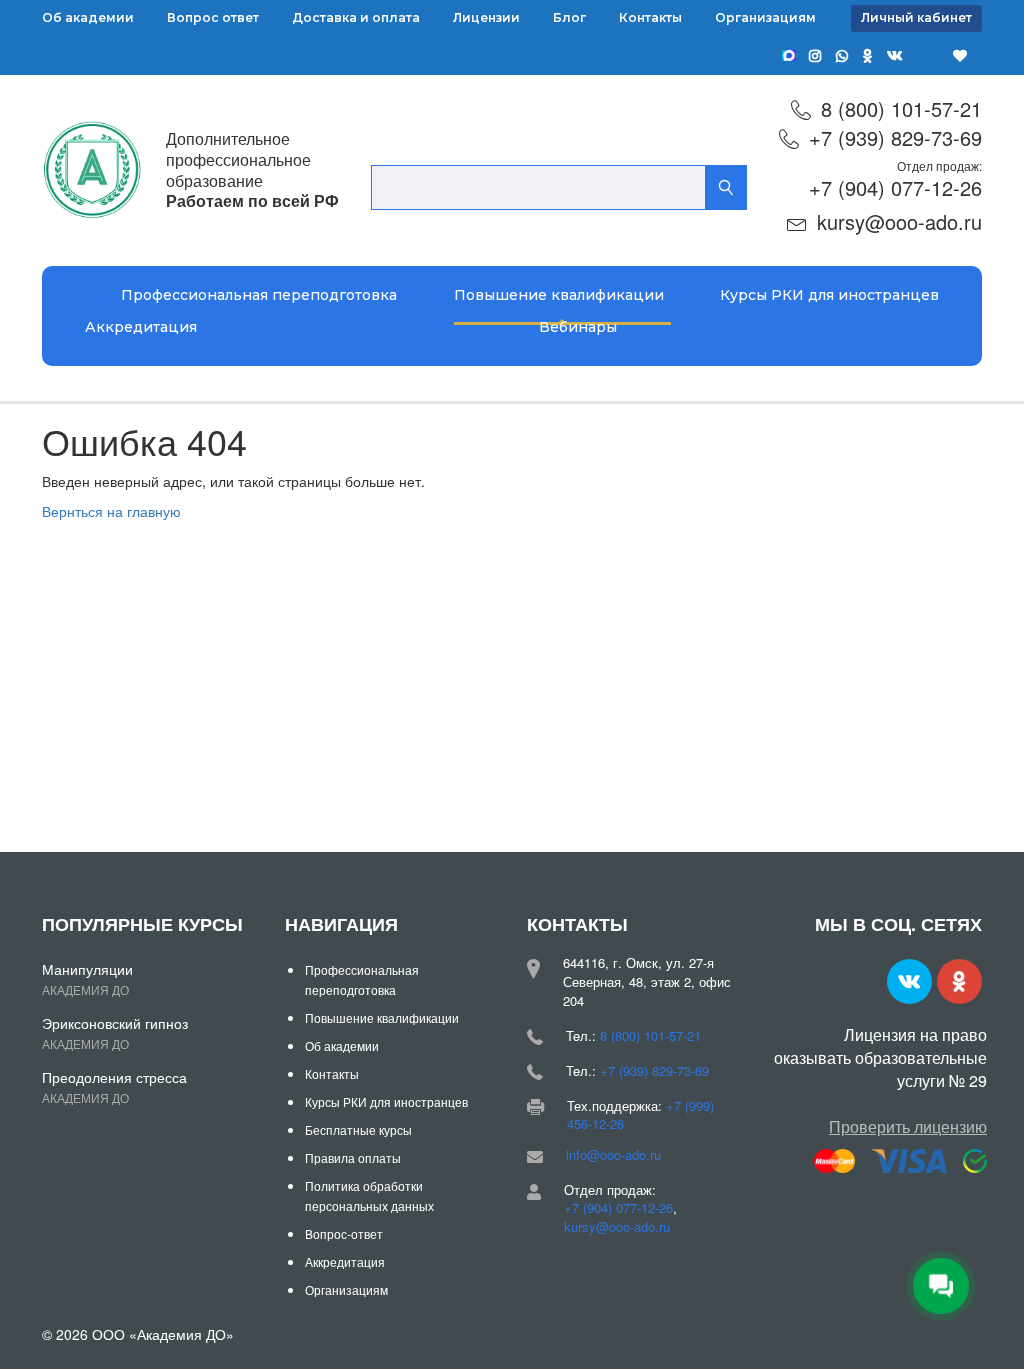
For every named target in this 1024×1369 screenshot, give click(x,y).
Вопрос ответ (213, 17)
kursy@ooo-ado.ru (899, 221)
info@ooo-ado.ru (613, 1154)
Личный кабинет (916, 17)
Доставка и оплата (356, 17)
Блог (569, 17)
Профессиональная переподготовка (259, 295)
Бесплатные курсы (358, 1129)
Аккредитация (141, 327)
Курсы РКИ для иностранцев (829, 295)
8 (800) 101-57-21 (901, 108)
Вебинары (578, 327)
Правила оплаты (353, 1157)
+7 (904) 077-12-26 (895, 187)
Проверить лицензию (908, 1126)
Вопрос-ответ (344, 1233)
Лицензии (486, 17)
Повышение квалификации (559, 295)
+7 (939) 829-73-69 (895, 137)
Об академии (88, 17)
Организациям (765, 17)
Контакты (650, 17)
